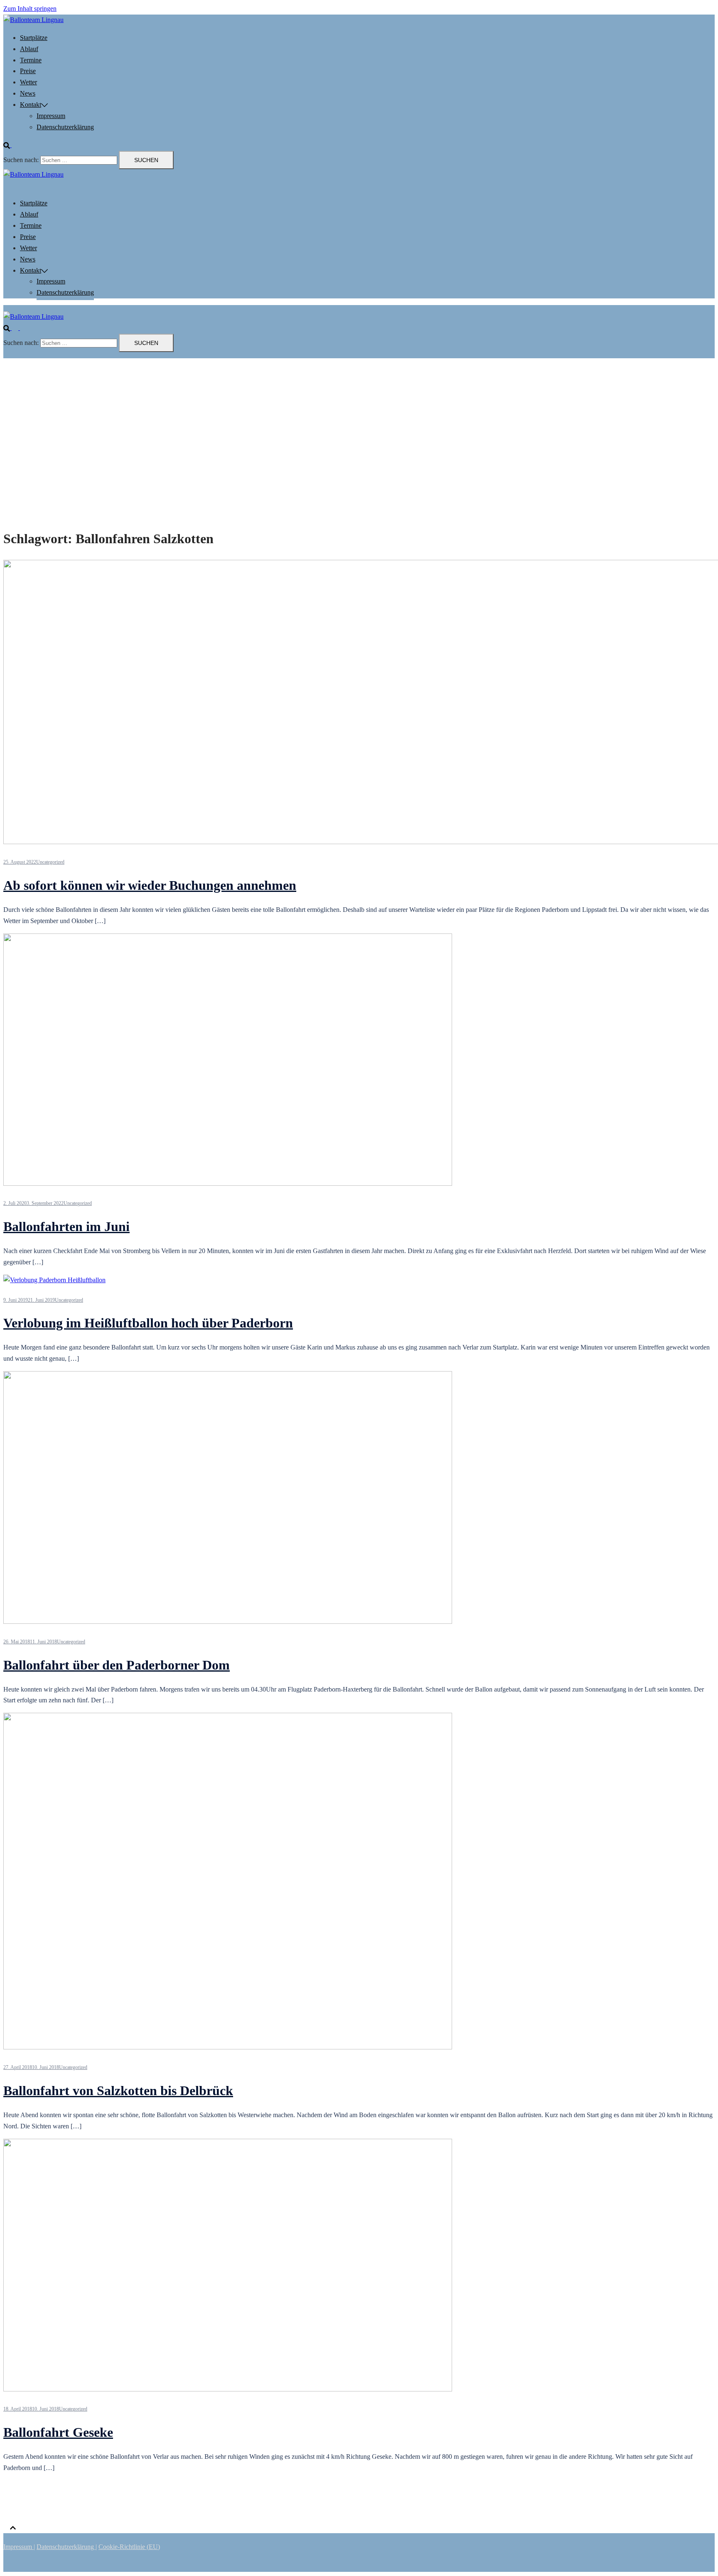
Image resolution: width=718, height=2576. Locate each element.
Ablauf (29, 49)
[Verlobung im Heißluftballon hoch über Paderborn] (54, 1280)
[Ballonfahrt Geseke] (228, 2389)
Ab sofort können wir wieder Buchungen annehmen (150, 885)
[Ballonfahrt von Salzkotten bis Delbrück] (228, 2047)
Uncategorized (50, 862)
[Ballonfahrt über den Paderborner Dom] (228, 1622)
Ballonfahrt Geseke (58, 2432)
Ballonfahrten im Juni (66, 1226)
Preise (28, 71)
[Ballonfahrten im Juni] (228, 1183)
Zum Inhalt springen (30, 9)
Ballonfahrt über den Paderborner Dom (117, 1665)
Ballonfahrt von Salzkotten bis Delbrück (118, 2091)
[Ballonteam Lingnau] (33, 20)
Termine (31, 60)
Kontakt (31, 105)
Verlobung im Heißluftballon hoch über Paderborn (148, 1323)
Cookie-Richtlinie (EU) (129, 2547)
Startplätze (34, 38)
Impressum (51, 116)
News (28, 93)
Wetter (28, 82)
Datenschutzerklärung (65, 127)
